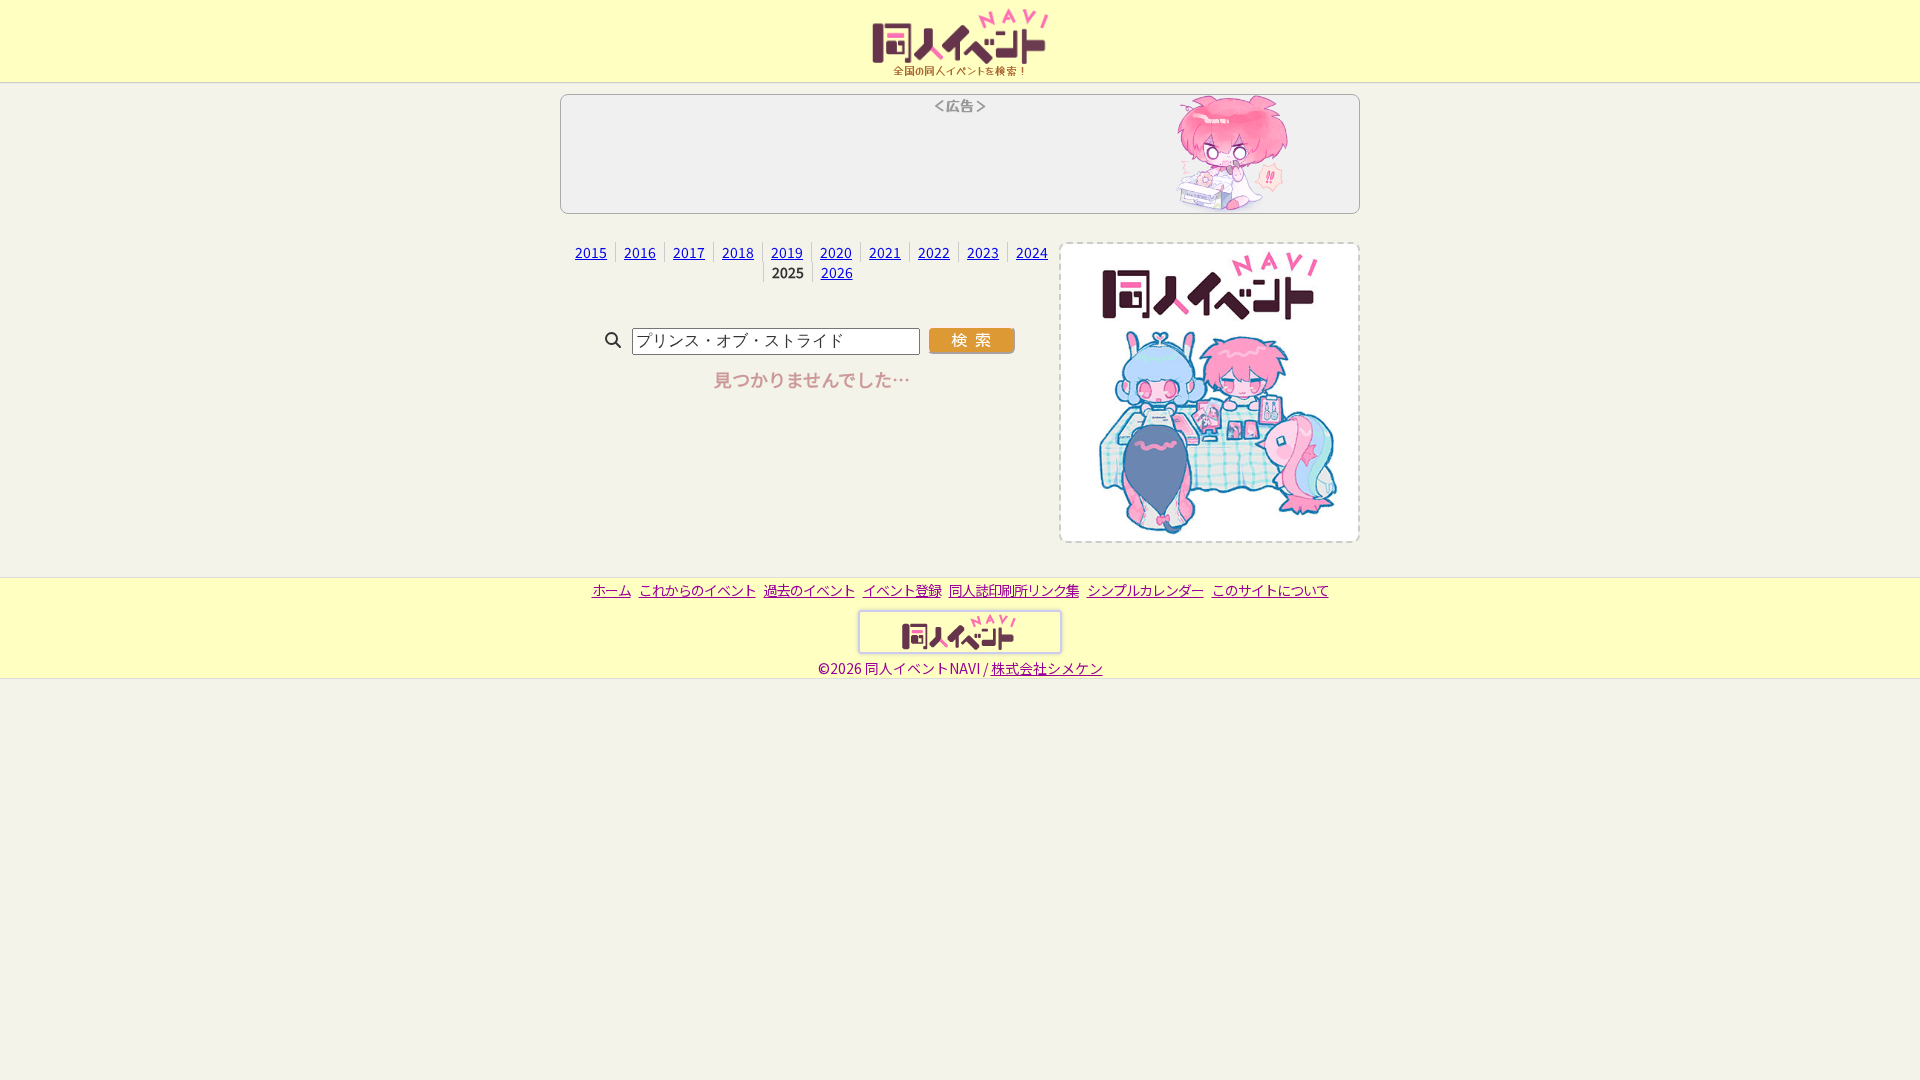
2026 (837, 272)
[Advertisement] (960, 160)
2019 (787, 252)
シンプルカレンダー (1145, 590)
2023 (983, 252)
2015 (591, 252)
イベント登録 (902, 590)
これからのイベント (697, 590)
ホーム (611, 590)
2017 (689, 252)
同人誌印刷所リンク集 (1014, 590)
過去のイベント (809, 590)
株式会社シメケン (1047, 668)
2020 (836, 252)
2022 (934, 252)
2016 (640, 252)
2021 (885, 252)
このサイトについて (1270, 590)
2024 (1032, 252)
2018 (738, 252)
